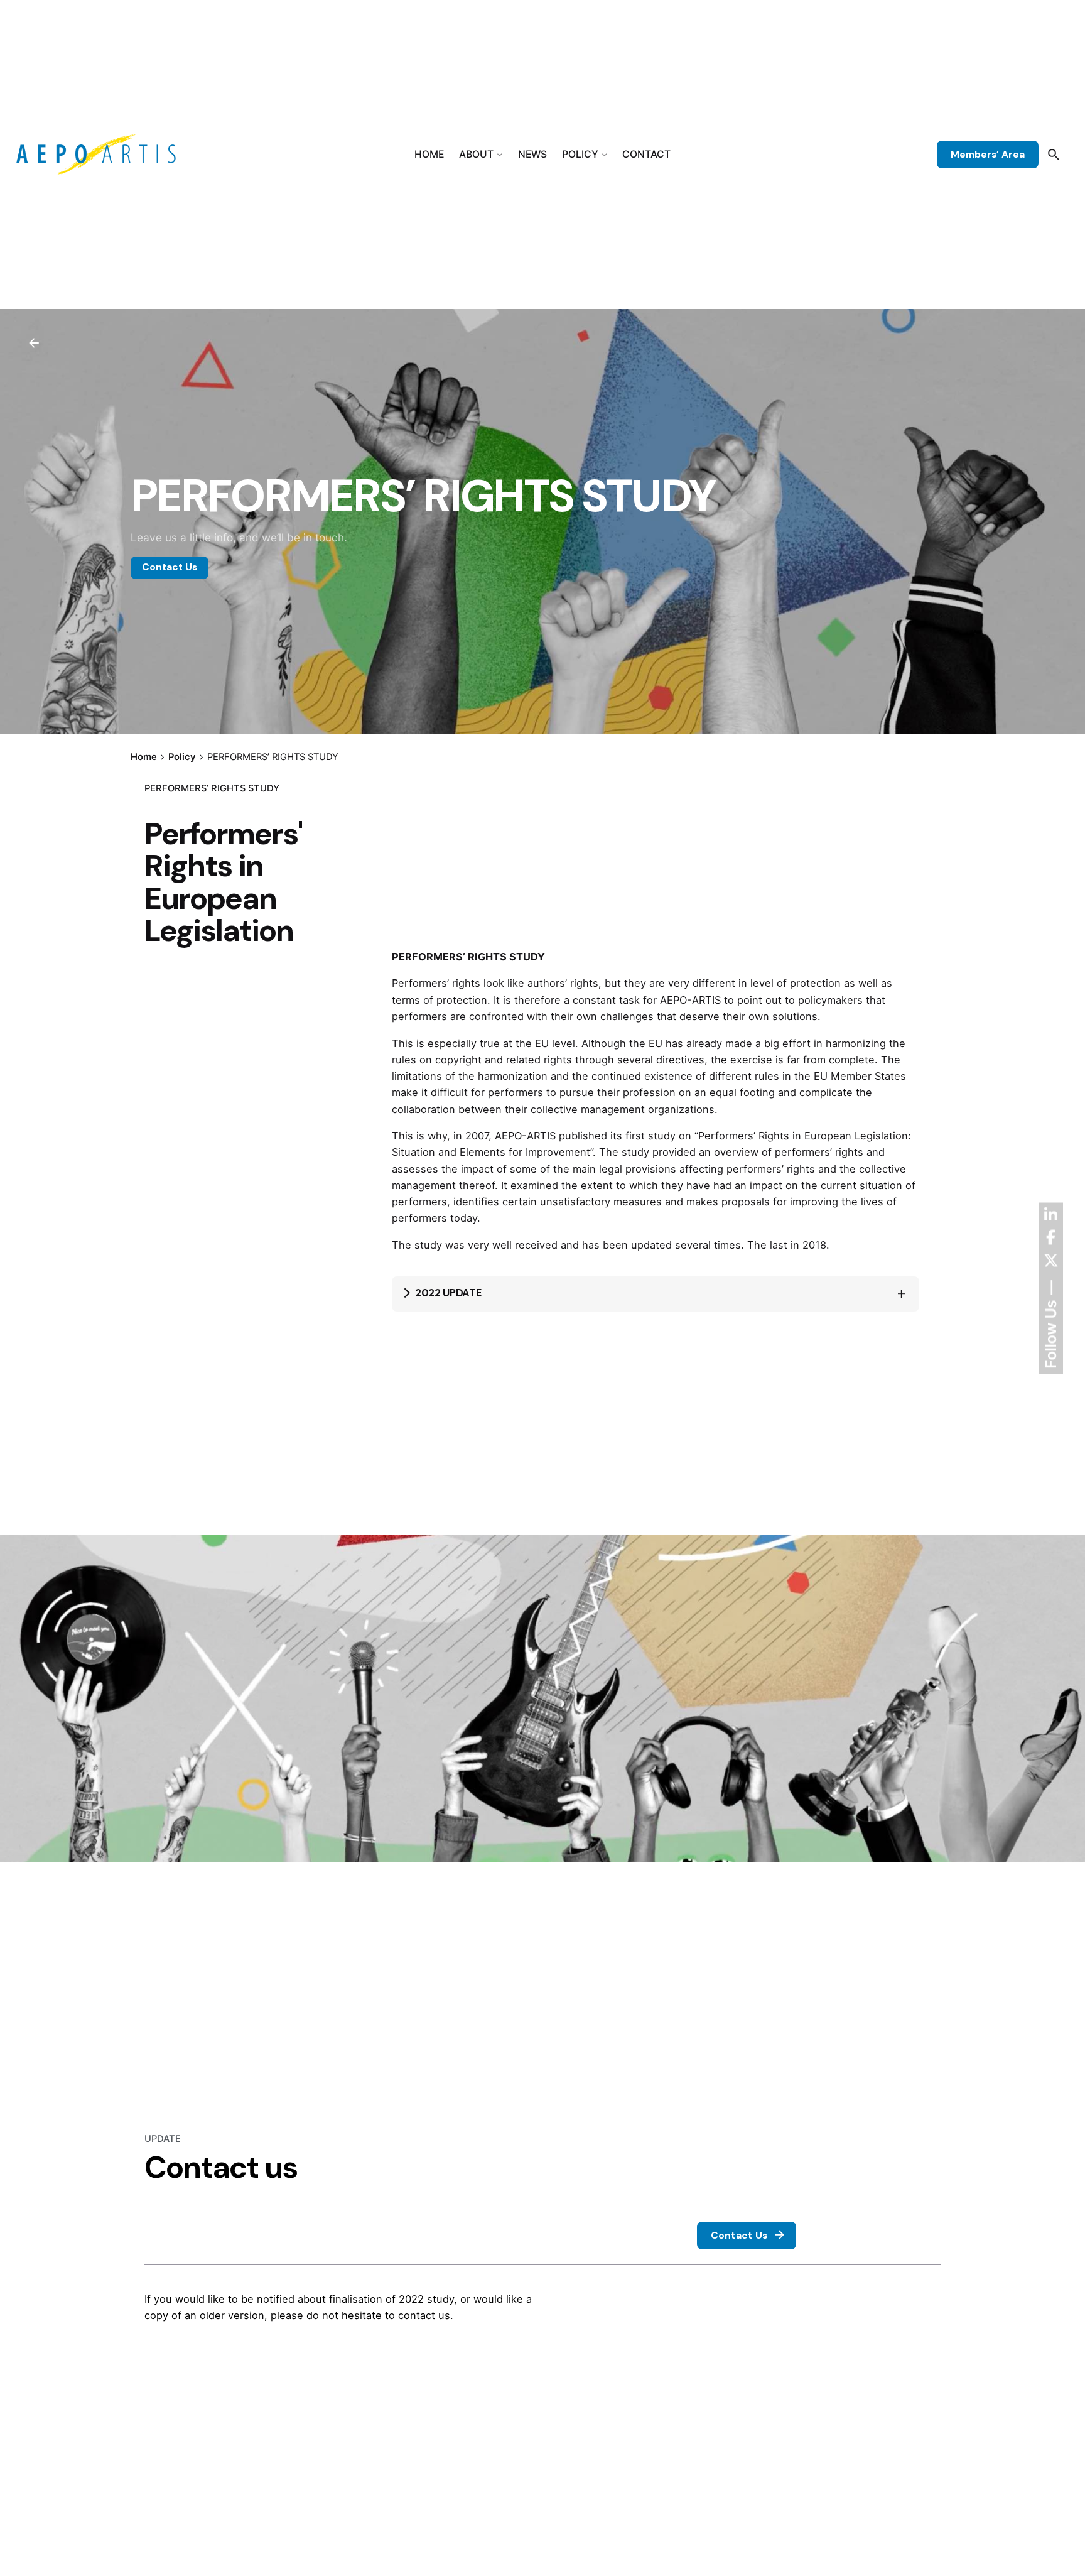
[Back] (34, 343)
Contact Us (170, 567)
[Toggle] (902, 1294)
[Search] (1054, 155)
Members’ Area (988, 155)
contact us (424, 2315)
